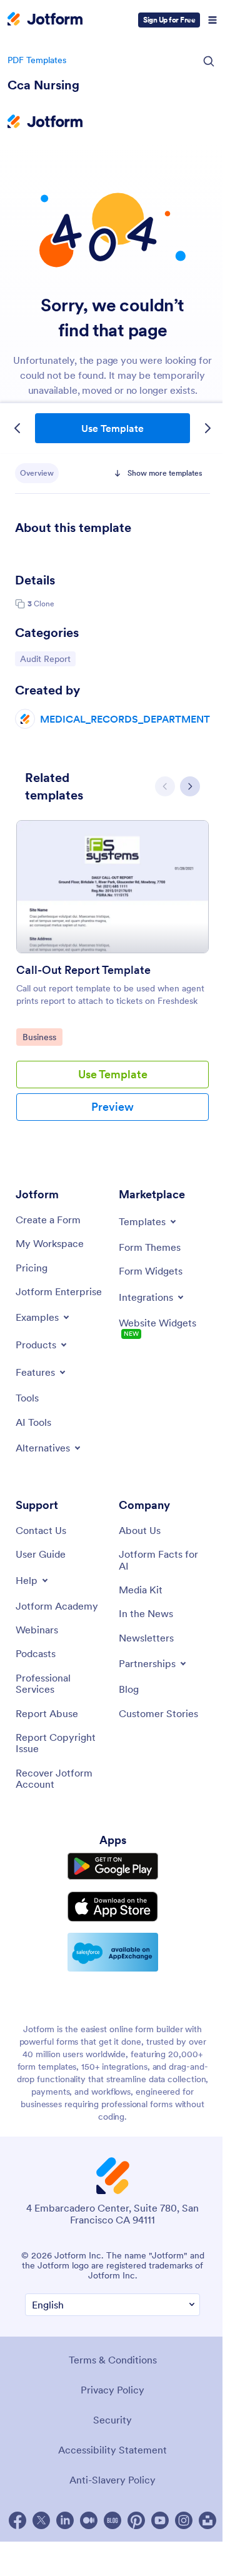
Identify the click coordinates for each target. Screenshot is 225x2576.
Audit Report (47, 659)
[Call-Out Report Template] (112, 887)
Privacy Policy (112, 2390)
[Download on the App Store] (113, 1907)
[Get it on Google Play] (113, 1867)
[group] (112, 980)
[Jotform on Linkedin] (65, 2520)
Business (42, 1037)
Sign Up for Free (169, 20)
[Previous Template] (17, 428)
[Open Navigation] (212, 20)
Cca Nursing (43, 85)
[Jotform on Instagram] (184, 2520)
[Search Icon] (209, 61)
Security (112, 2420)
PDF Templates (37, 60)
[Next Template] (207, 428)
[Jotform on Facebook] (17, 2520)
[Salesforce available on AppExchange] (113, 1952)
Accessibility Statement (112, 2450)
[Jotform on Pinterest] (136, 2520)
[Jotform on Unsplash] (207, 2520)
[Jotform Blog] (112, 2520)
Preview (112, 1107)
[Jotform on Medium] (89, 2520)
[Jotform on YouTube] (160, 2520)
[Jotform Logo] (45, 20)
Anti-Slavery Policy (112, 2480)
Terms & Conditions (113, 2360)
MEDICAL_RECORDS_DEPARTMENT (125, 719)
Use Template (112, 428)
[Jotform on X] (41, 2520)
